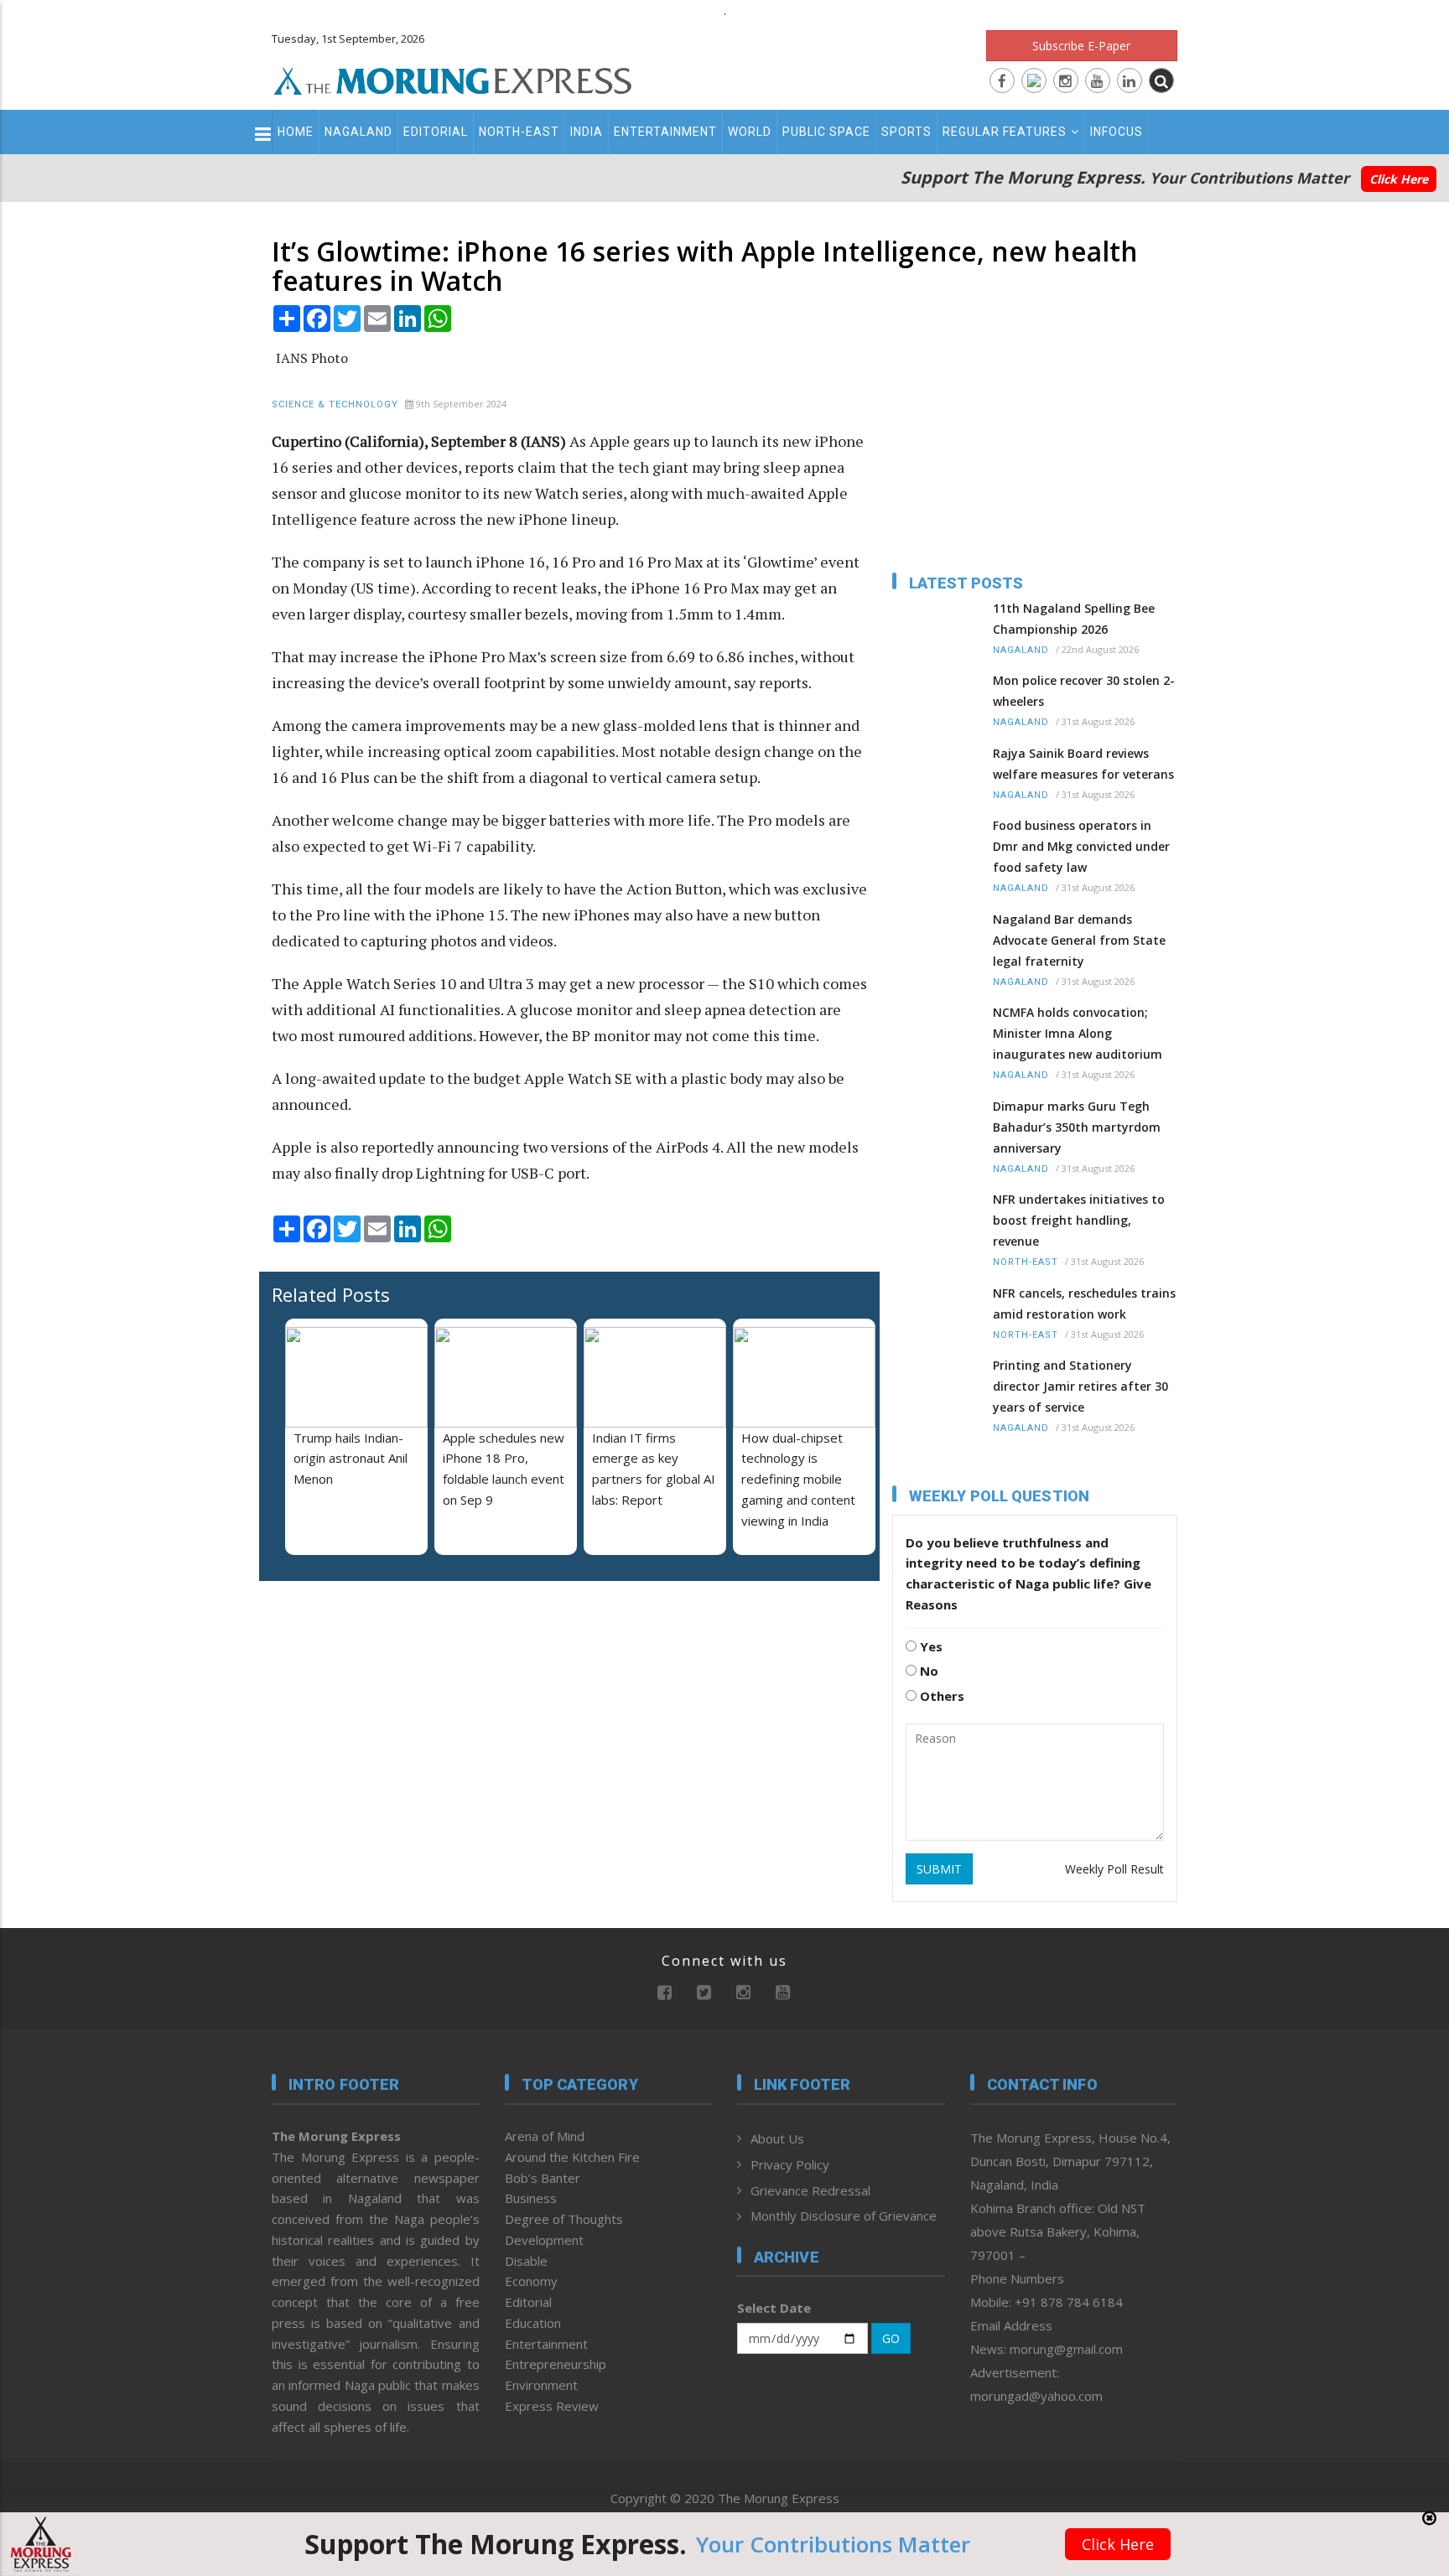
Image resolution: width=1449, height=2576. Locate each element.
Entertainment (665, 132)
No (927, 1671)
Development (544, 2240)
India (587, 132)
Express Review (552, 2406)
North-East (519, 132)
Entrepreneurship (556, 2364)
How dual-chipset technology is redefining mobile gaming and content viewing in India (798, 1479)
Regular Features (1005, 132)
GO (891, 2338)
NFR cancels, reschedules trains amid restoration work (1084, 1304)
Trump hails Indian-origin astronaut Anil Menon (351, 1459)
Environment (541, 2385)
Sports (906, 132)
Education (533, 2323)
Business (531, 2198)
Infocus (1117, 132)
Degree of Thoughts (564, 2219)
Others (940, 1696)
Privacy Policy (790, 2164)
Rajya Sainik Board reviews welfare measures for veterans (1083, 764)
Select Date (774, 2308)
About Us (777, 2138)
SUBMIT (939, 1869)
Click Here (1399, 179)
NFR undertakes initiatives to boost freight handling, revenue (1079, 1220)
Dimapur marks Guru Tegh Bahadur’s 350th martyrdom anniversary (1077, 1127)
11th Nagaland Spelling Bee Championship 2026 (1074, 619)
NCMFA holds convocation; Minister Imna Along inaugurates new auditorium (1078, 1033)
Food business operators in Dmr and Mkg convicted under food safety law (1081, 846)
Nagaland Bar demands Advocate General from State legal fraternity (1079, 940)
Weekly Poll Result (1114, 1869)
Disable (526, 2261)
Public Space (826, 132)
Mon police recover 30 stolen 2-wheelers (1084, 691)
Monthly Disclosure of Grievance (844, 2216)
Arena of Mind (545, 2136)
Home (296, 132)
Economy (531, 2281)
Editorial (436, 132)
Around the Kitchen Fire (572, 2157)
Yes (930, 1646)
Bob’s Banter (543, 2178)
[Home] (453, 79)
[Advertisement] (198, 1459)
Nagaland (358, 132)
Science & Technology (335, 404)
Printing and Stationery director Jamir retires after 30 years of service (1080, 1386)
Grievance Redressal (810, 2190)
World (750, 132)
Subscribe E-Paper (1081, 46)
